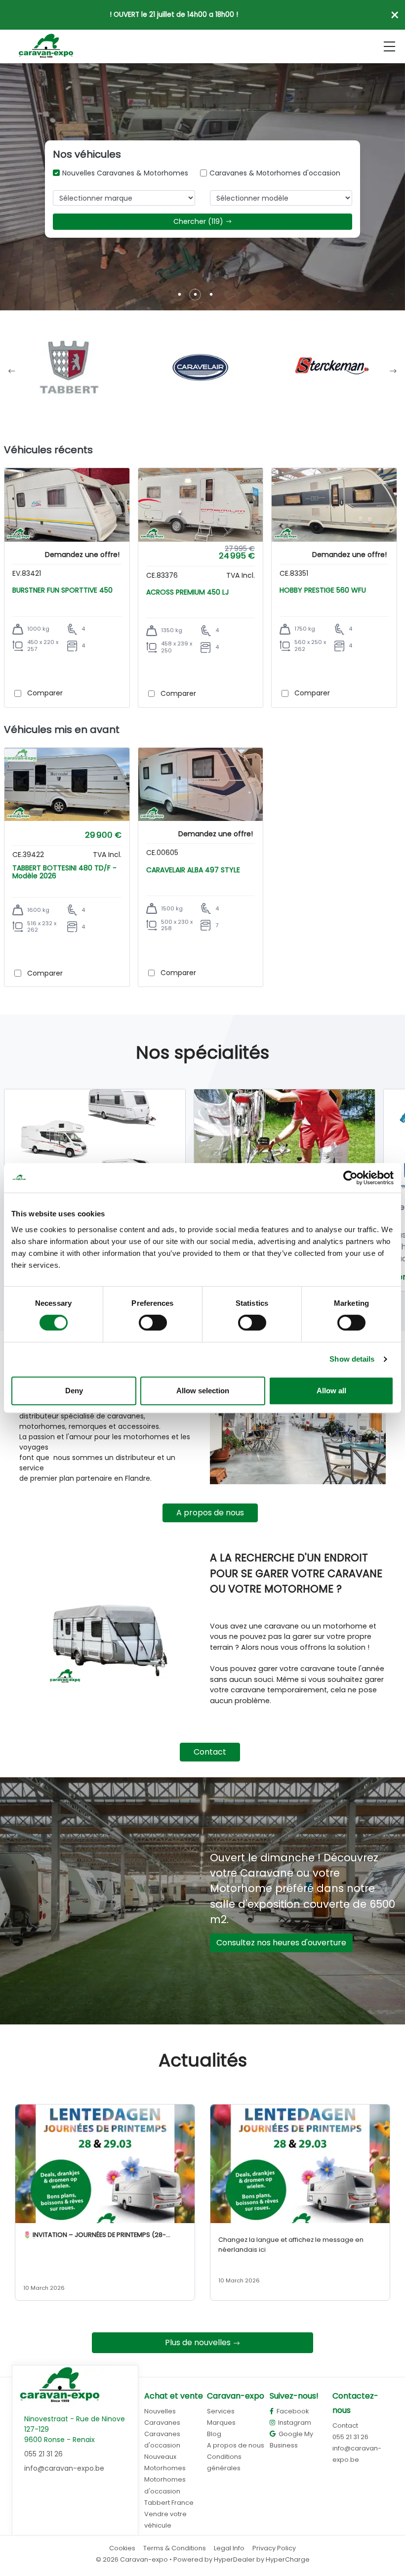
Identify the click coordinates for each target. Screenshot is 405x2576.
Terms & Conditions (175, 2548)
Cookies (122, 2548)
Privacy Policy (274, 2548)
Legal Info (229, 2548)
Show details (352, 1359)
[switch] (153, 1323)
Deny (74, 1391)
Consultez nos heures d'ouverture (281, 1943)
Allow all (331, 1391)
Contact (210, 1752)
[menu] (389, 46)
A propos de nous (210, 1513)
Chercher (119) (198, 221)
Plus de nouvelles (198, 2342)
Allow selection (203, 1391)
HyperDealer (234, 2559)
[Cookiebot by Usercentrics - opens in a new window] (350, 1178)
